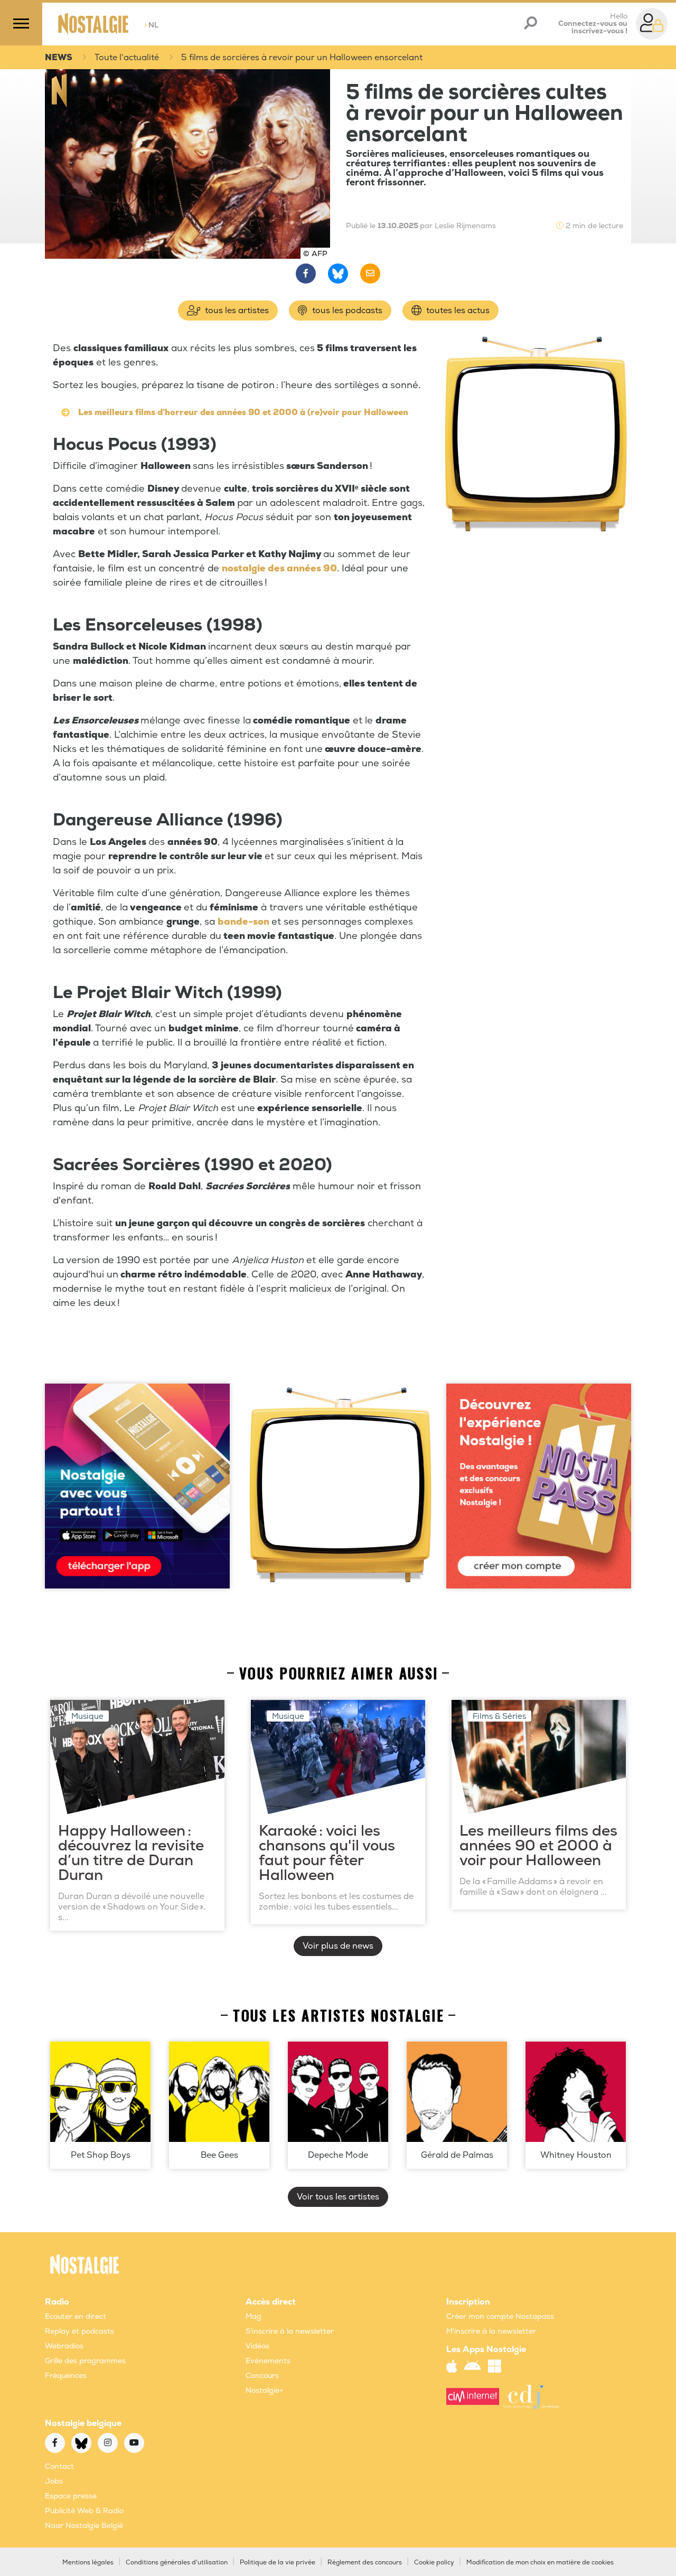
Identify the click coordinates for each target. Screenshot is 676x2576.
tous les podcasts (346, 311)
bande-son (243, 922)
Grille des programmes (85, 2361)
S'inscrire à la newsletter (290, 2331)
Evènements (268, 2361)
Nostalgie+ (264, 2390)
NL (151, 25)
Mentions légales (88, 2563)
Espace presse (71, 2496)
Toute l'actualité (127, 58)
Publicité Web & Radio (84, 2511)
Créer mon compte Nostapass (500, 2316)
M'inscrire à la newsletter (491, 2331)
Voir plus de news (338, 1946)
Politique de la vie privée (278, 2563)
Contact (59, 2466)
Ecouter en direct (76, 2316)
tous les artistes (236, 311)
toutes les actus (457, 311)
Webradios (64, 2346)
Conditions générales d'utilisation (177, 2563)
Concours (262, 2376)
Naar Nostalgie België (84, 2526)
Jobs (54, 2481)
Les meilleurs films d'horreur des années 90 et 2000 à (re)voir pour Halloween (243, 412)
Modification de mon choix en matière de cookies (540, 2563)
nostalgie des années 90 (279, 568)
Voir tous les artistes (338, 2197)
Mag (253, 2316)
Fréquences (66, 2376)
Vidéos (257, 2346)
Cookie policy (434, 2563)
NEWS (59, 58)
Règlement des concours (365, 2563)
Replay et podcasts (79, 2331)
